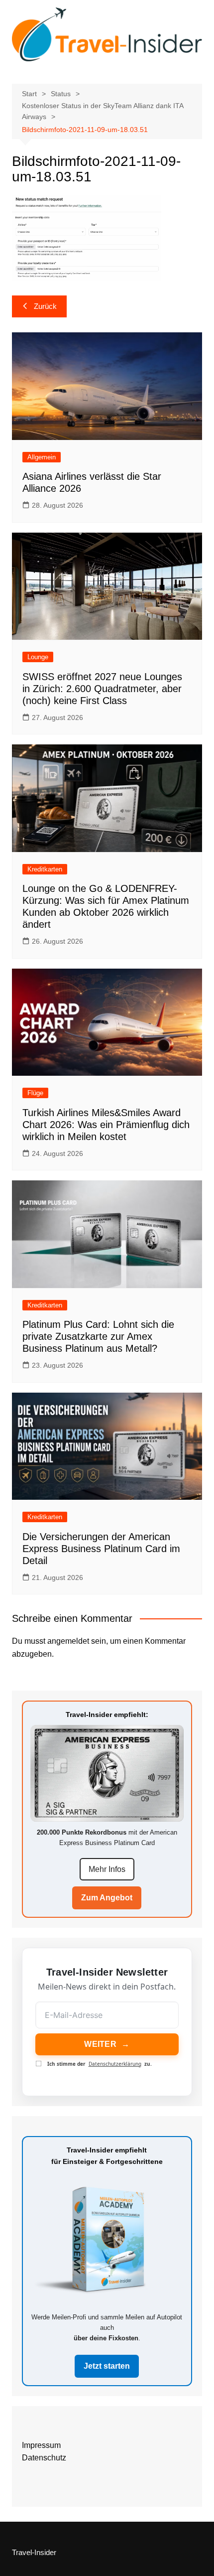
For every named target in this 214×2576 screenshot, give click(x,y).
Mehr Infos (107, 1869)
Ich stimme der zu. (100, 2064)
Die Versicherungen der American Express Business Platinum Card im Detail (101, 1549)
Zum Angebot (107, 1898)
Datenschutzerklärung (115, 2064)
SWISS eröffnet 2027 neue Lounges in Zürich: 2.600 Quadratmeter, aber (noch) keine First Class (102, 689)
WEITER (107, 2044)
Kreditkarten (45, 869)
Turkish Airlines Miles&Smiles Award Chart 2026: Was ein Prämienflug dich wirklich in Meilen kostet (106, 1125)
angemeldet (68, 1641)
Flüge (35, 1093)
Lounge (38, 657)
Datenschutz (44, 2458)
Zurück (45, 306)
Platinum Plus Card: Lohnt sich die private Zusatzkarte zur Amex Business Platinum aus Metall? (98, 1336)
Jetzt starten (107, 2366)
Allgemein (42, 457)
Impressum (41, 2445)
